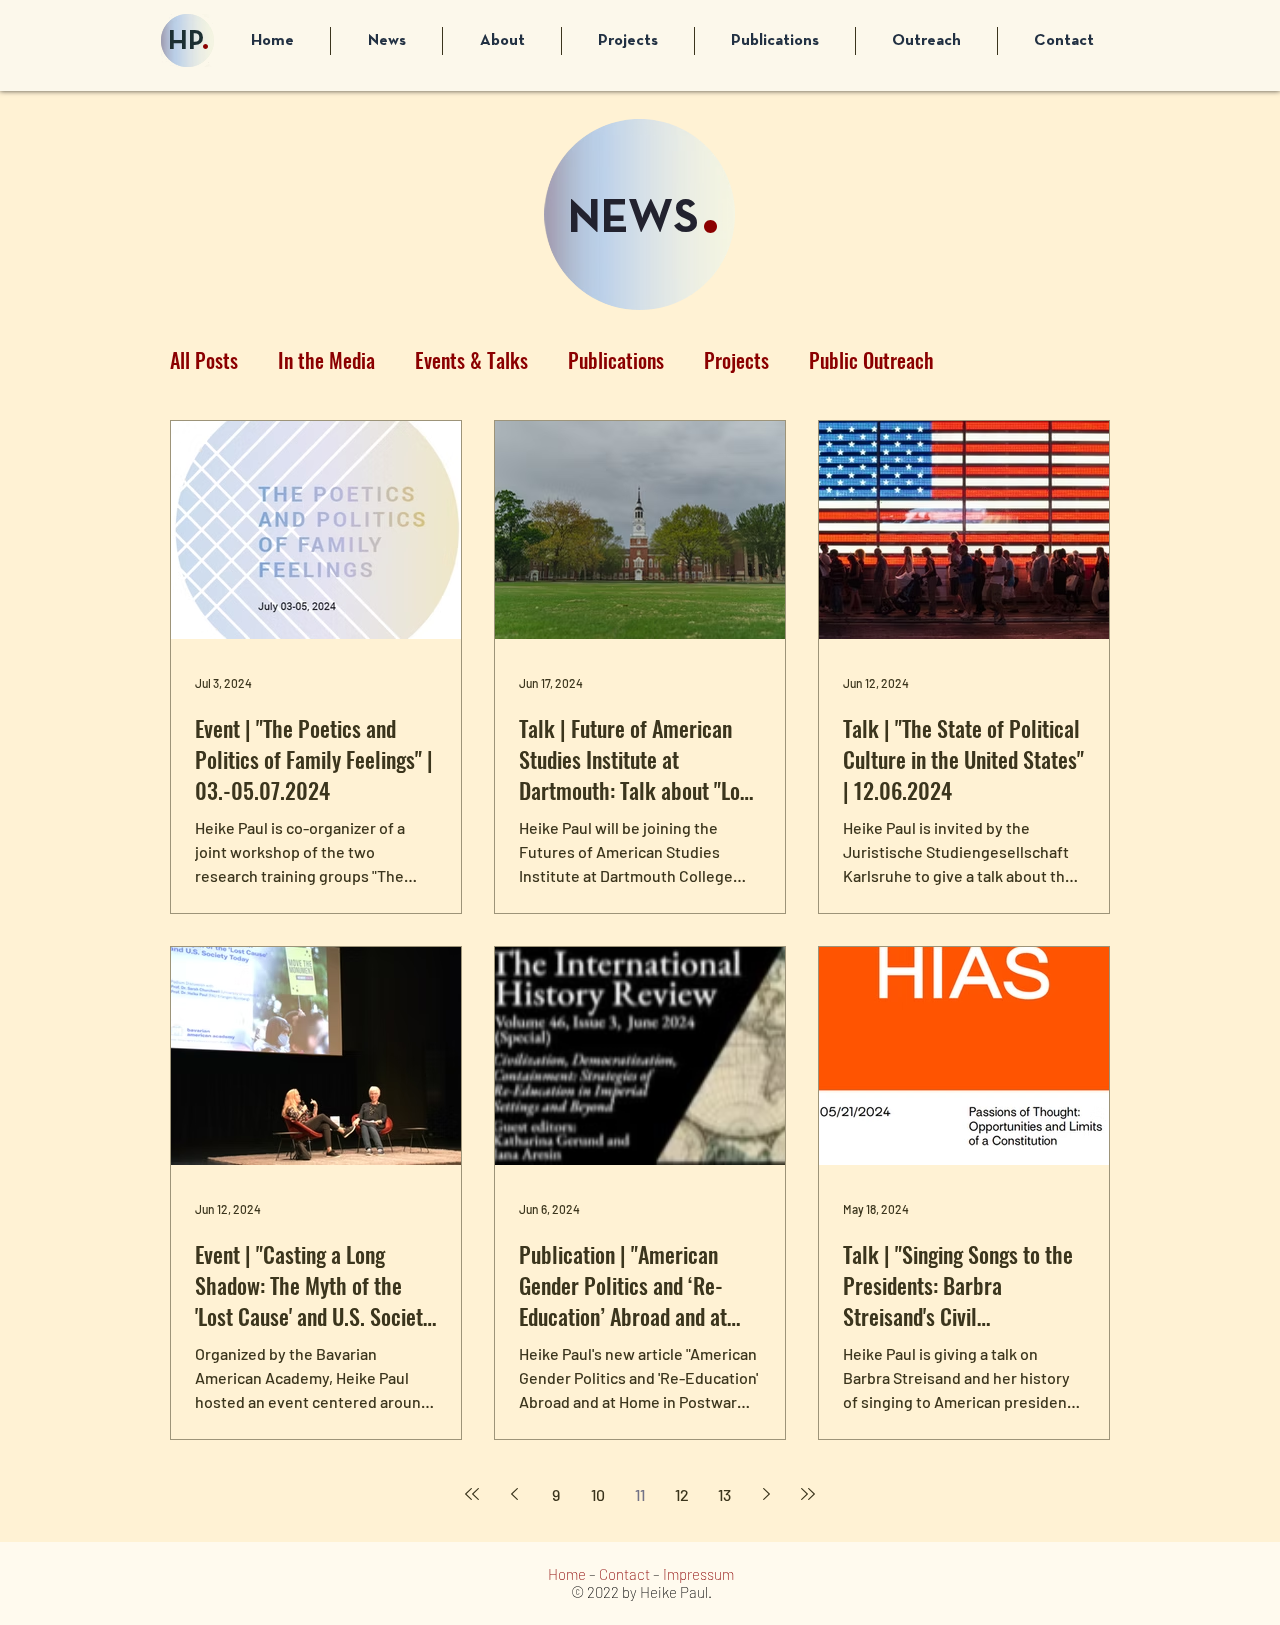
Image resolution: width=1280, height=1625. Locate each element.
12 (682, 1494)
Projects (736, 360)
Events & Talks (471, 360)
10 (598, 1494)
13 (724, 1494)
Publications (616, 360)
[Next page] (766, 1494)
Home (567, 1574)
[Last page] (808, 1494)
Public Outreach (871, 360)
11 (640, 1494)
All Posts (204, 360)
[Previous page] (514, 1494)
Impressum (698, 1574)
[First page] (472, 1494)
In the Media (326, 360)
